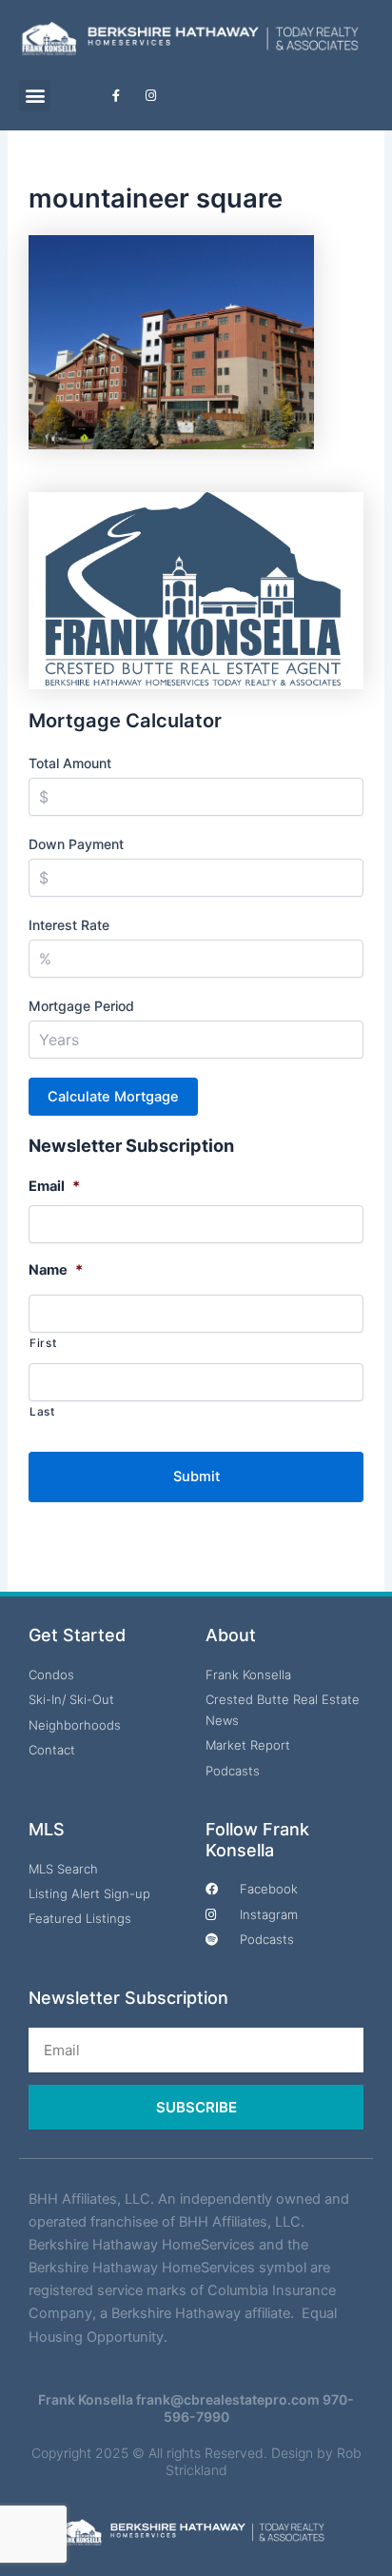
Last (42, 1412)
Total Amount (70, 763)
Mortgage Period (81, 1006)
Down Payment (76, 844)
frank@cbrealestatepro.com (228, 2399)
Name (56, 1270)
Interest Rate (69, 925)
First (43, 1343)
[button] (35, 96)
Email (54, 1186)
